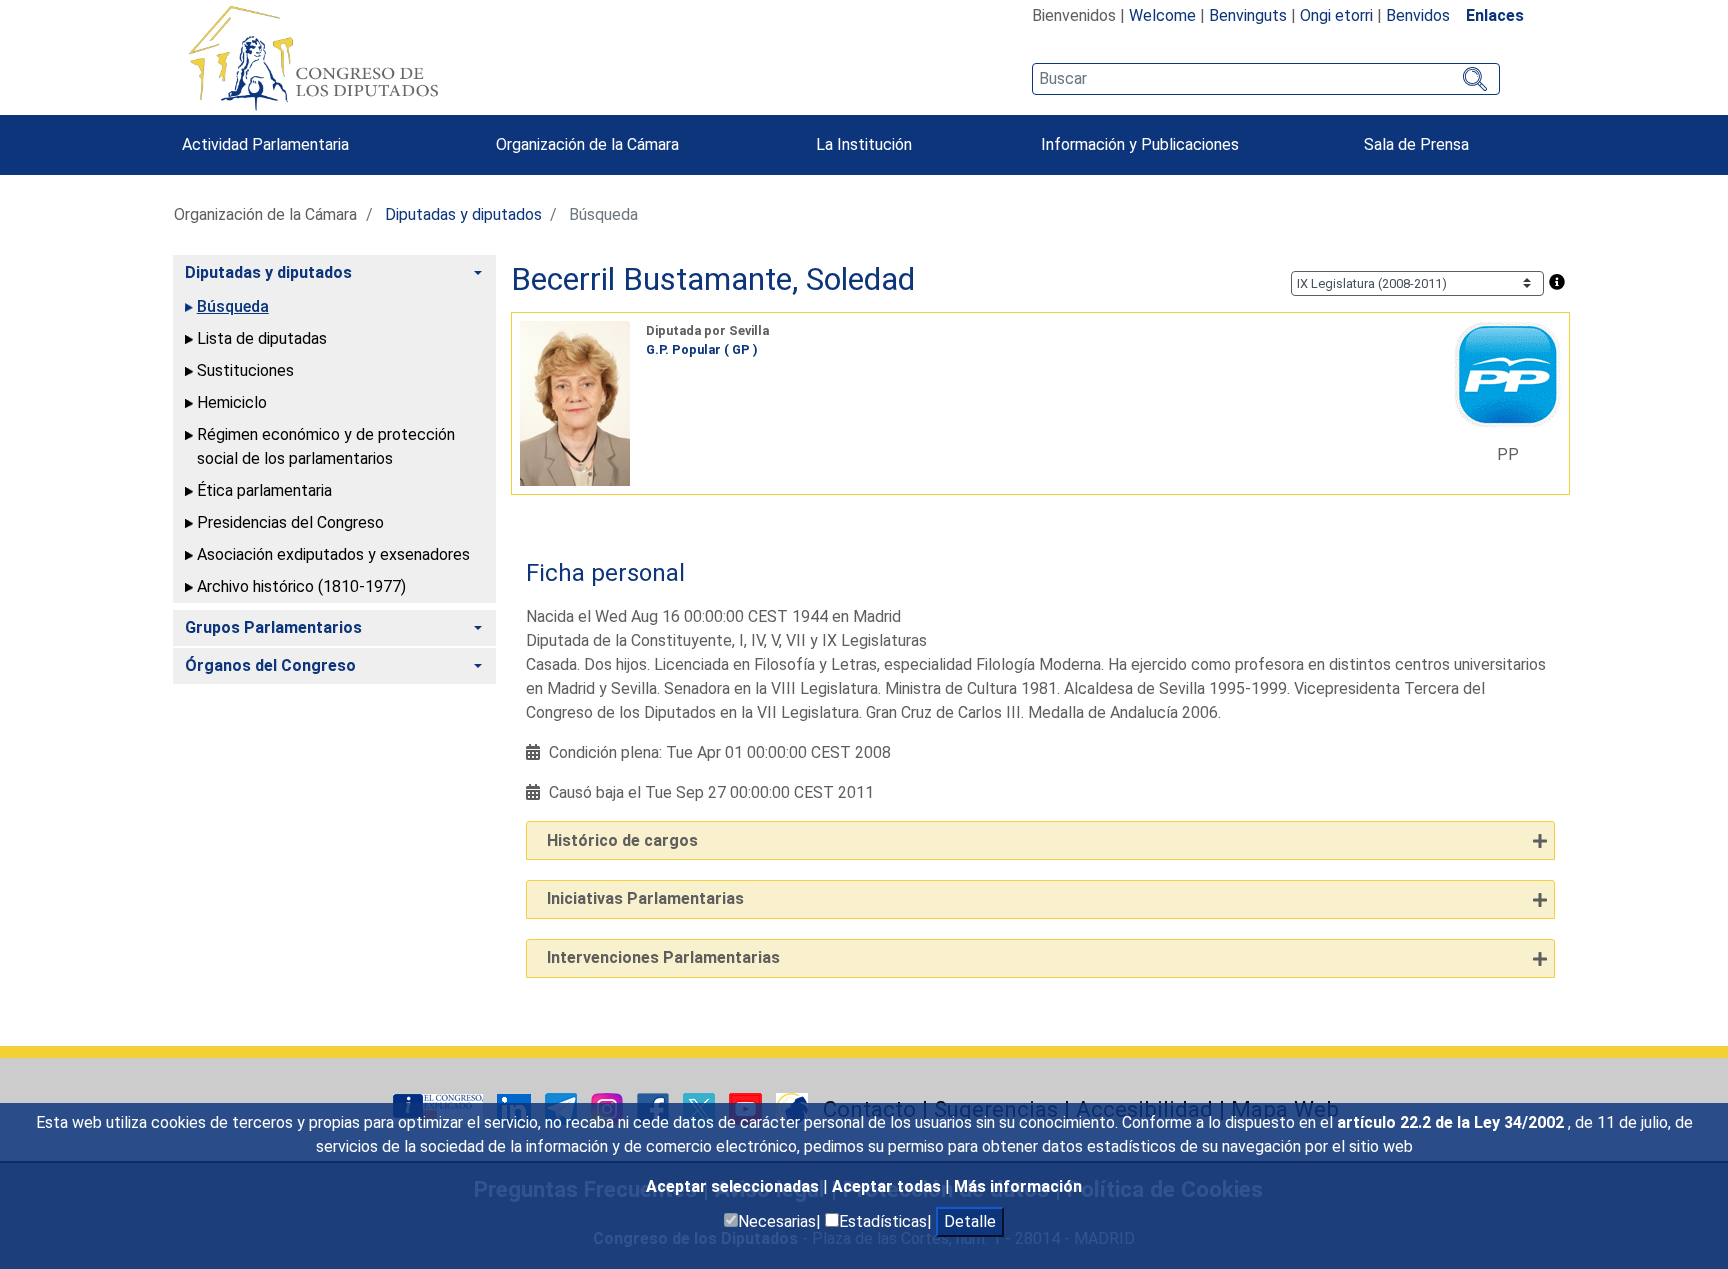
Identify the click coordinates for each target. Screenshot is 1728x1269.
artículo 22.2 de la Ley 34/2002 (1452, 1122)
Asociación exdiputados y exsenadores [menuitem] (333, 554)
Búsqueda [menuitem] (233, 306)
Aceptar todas (888, 1186)
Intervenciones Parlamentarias (663, 957)
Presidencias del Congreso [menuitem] (290, 522)
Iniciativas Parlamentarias (645, 898)
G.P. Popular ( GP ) (702, 349)
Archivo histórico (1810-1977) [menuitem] (301, 586)
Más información (1018, 1186)
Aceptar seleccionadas (734, 1186)
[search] (1265, 79)
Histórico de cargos (622, 840)
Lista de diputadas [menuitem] (262, 338)
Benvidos (1418, 15)
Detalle (970, 1221)
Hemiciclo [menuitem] (232, 402)
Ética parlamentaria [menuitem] (264, 490)
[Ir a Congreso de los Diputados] (313, 58)
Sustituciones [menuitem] (245, 370)
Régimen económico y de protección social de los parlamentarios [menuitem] (326, 446)
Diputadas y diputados (463, 214)
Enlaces (1495, 15)
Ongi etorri (1336, 15)
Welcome (1162, 15)
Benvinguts (1248, 15)
